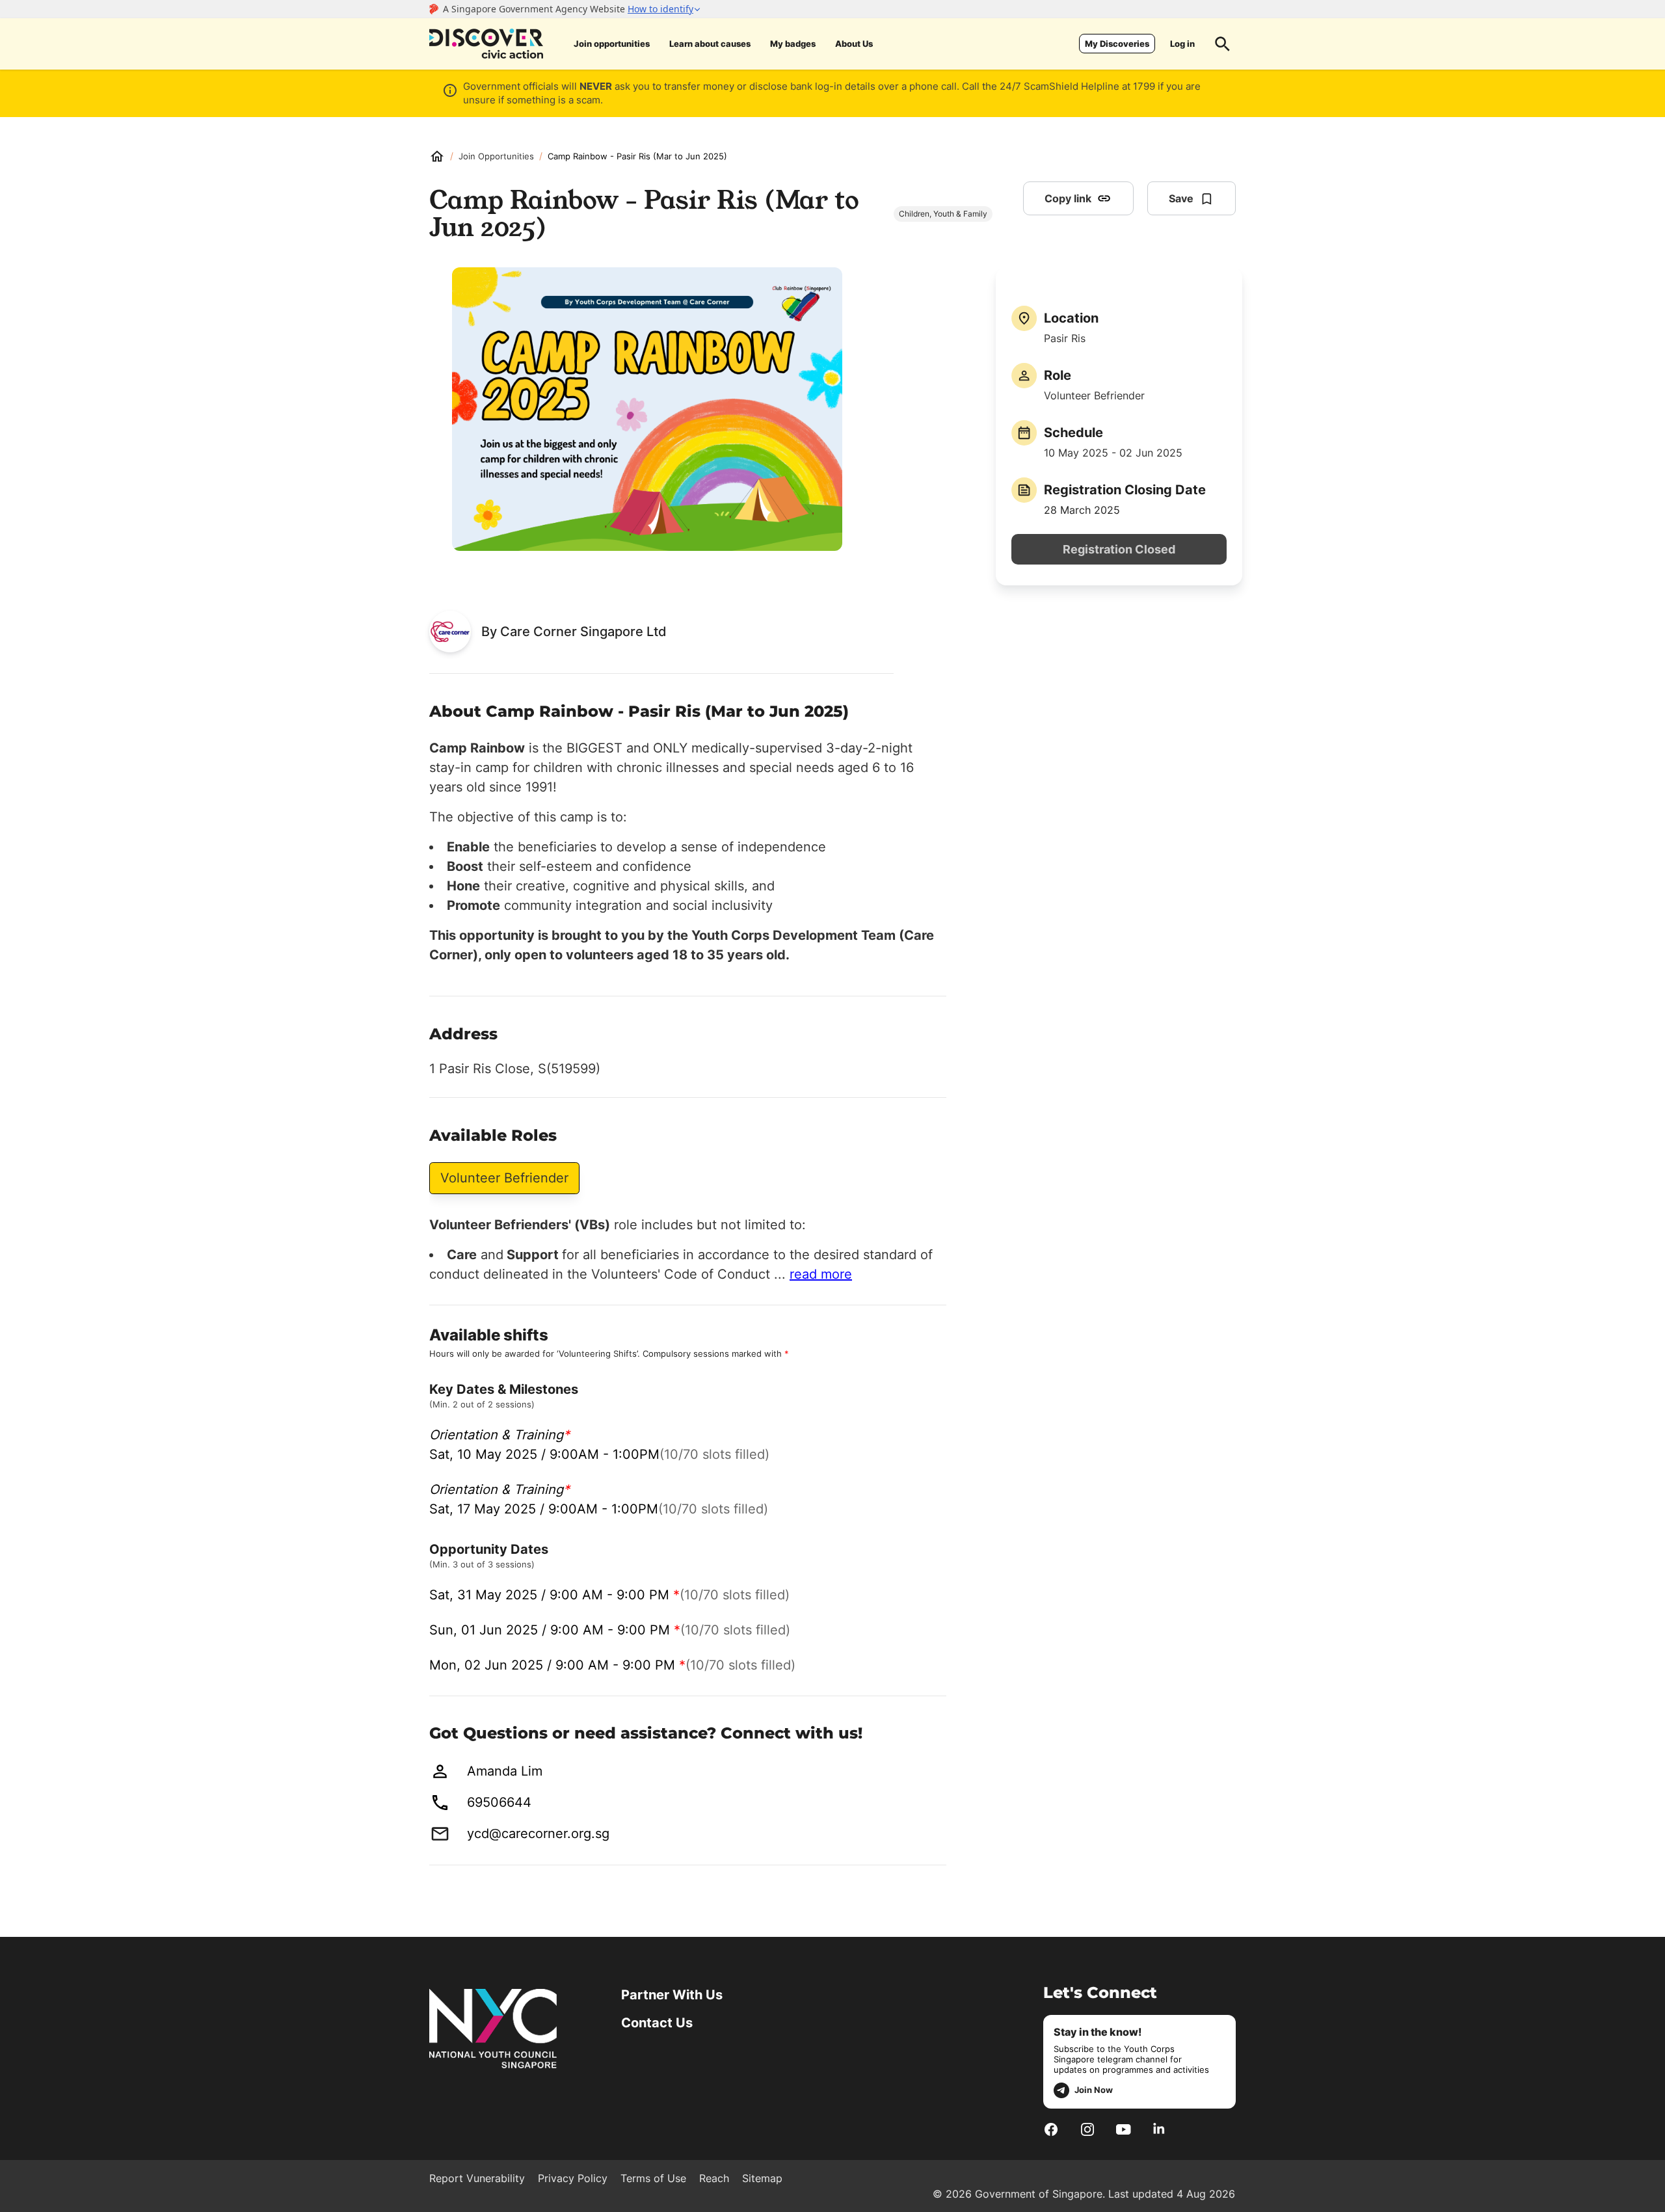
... (813, 1274)
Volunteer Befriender (504, 1178)
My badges (793, 44)
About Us (854, 44)
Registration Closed (1119, 549)
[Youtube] (1124, 2129)
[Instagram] (1087, 2129)
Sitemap (762, 2178)
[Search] (1223, 44)
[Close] (1645, 145)
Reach (714, 2178)
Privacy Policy (573, 2178)
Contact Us (657, 2023)
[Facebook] (1051, 2129)
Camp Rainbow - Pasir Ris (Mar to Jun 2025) (637, 156)
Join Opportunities (496, 156)
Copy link (1068, 198)
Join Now (1094, 2090)
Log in (1182, 44)
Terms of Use (653, 2178)
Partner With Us (672, 1995)
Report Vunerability (477, 2178)
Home (437, 156)
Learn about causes (710, 44)
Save (1181, 198)
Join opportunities (612, 44)
